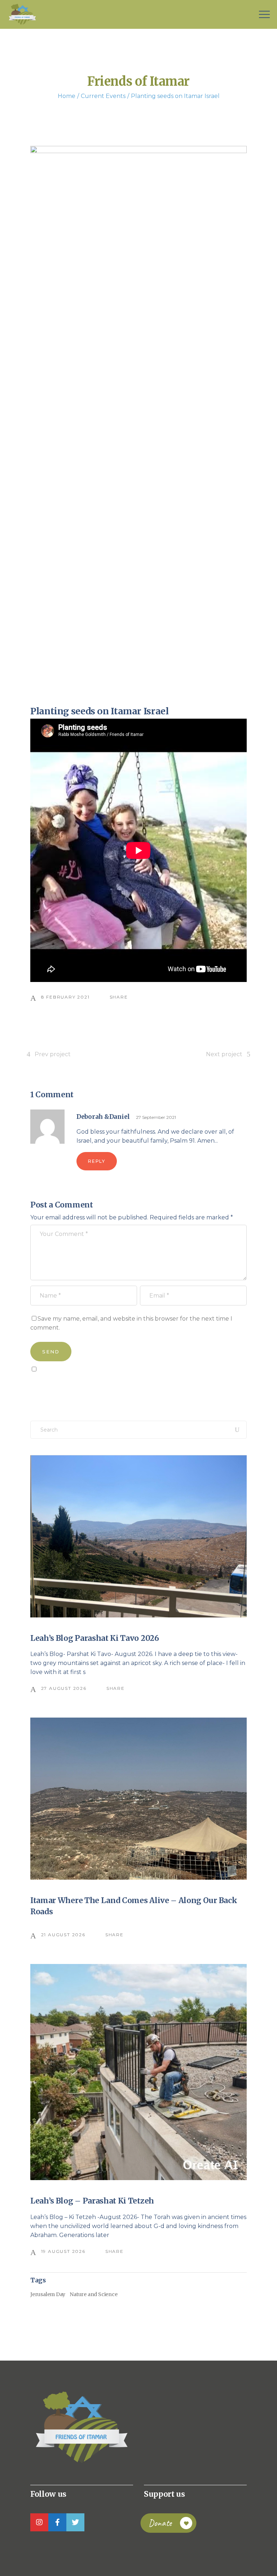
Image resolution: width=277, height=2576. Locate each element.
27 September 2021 (156, 1117)
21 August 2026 (63, 1935)
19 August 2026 (63, 2251)
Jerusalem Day (48, 2294)
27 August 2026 (64, 1688)
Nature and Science (93, 2294)
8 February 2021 (65, 997)
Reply (97, 1161)
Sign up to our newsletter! (72, 1385)
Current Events (103, 96)
